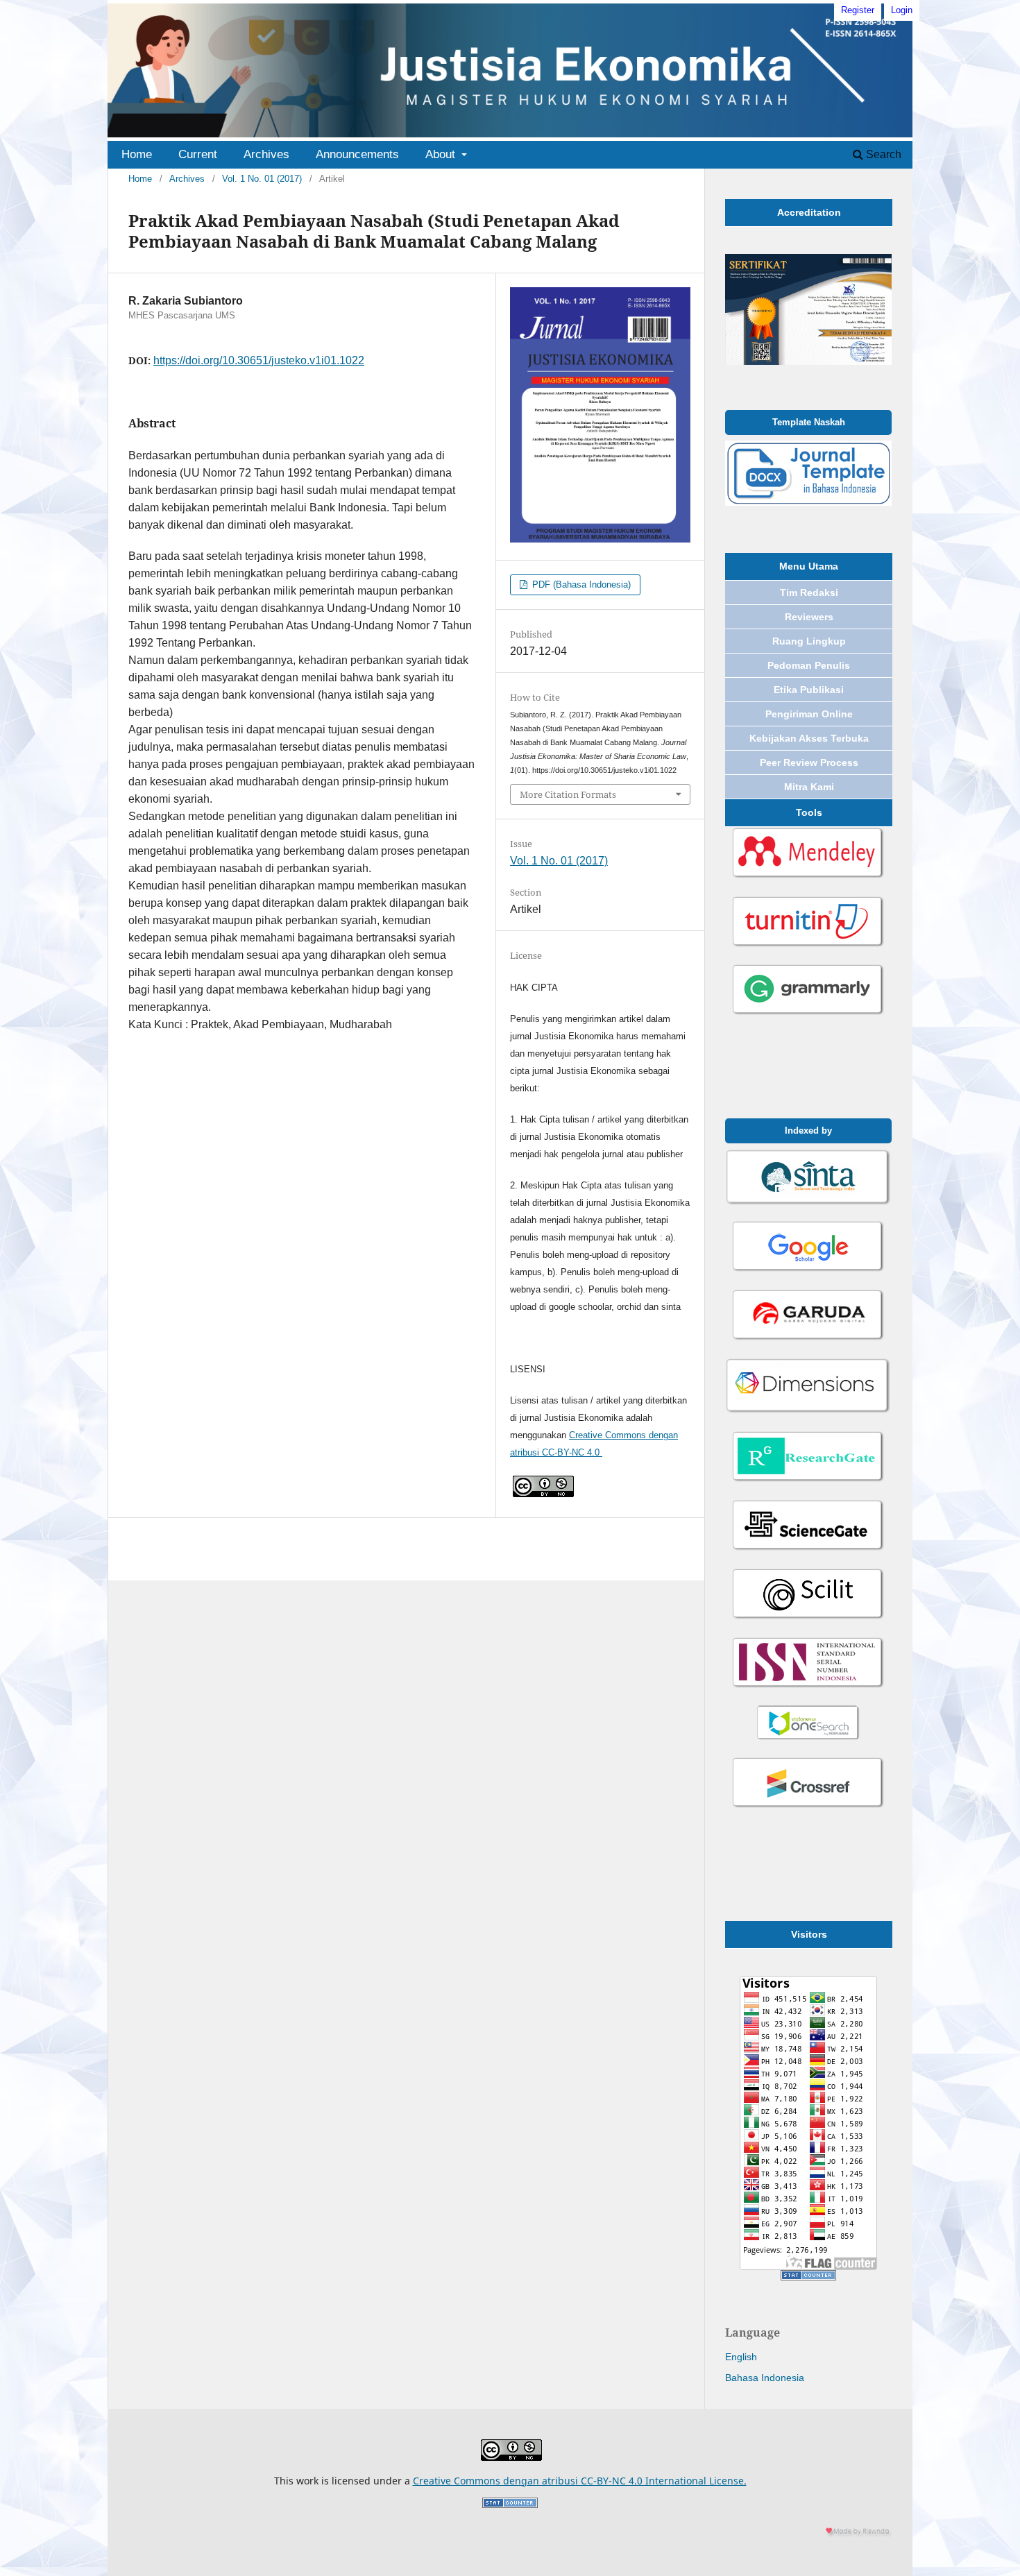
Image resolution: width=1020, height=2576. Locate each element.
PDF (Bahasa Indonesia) (580, 585)
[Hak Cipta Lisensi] (543, 1494)
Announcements (357, 154)
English (741, 2357)
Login (902, 10)
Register (858, 10)
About (442, 154)
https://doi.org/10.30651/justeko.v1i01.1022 (259, 360)
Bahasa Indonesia (765, 2378)
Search (882, 154)
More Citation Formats (568, 794)
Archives (266, 154)
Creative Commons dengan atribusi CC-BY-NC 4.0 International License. (580, 2481)
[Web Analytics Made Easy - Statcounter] (808, 2277)
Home (137, 154)
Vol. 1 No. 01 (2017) (262, 179)
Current (198, 154)
